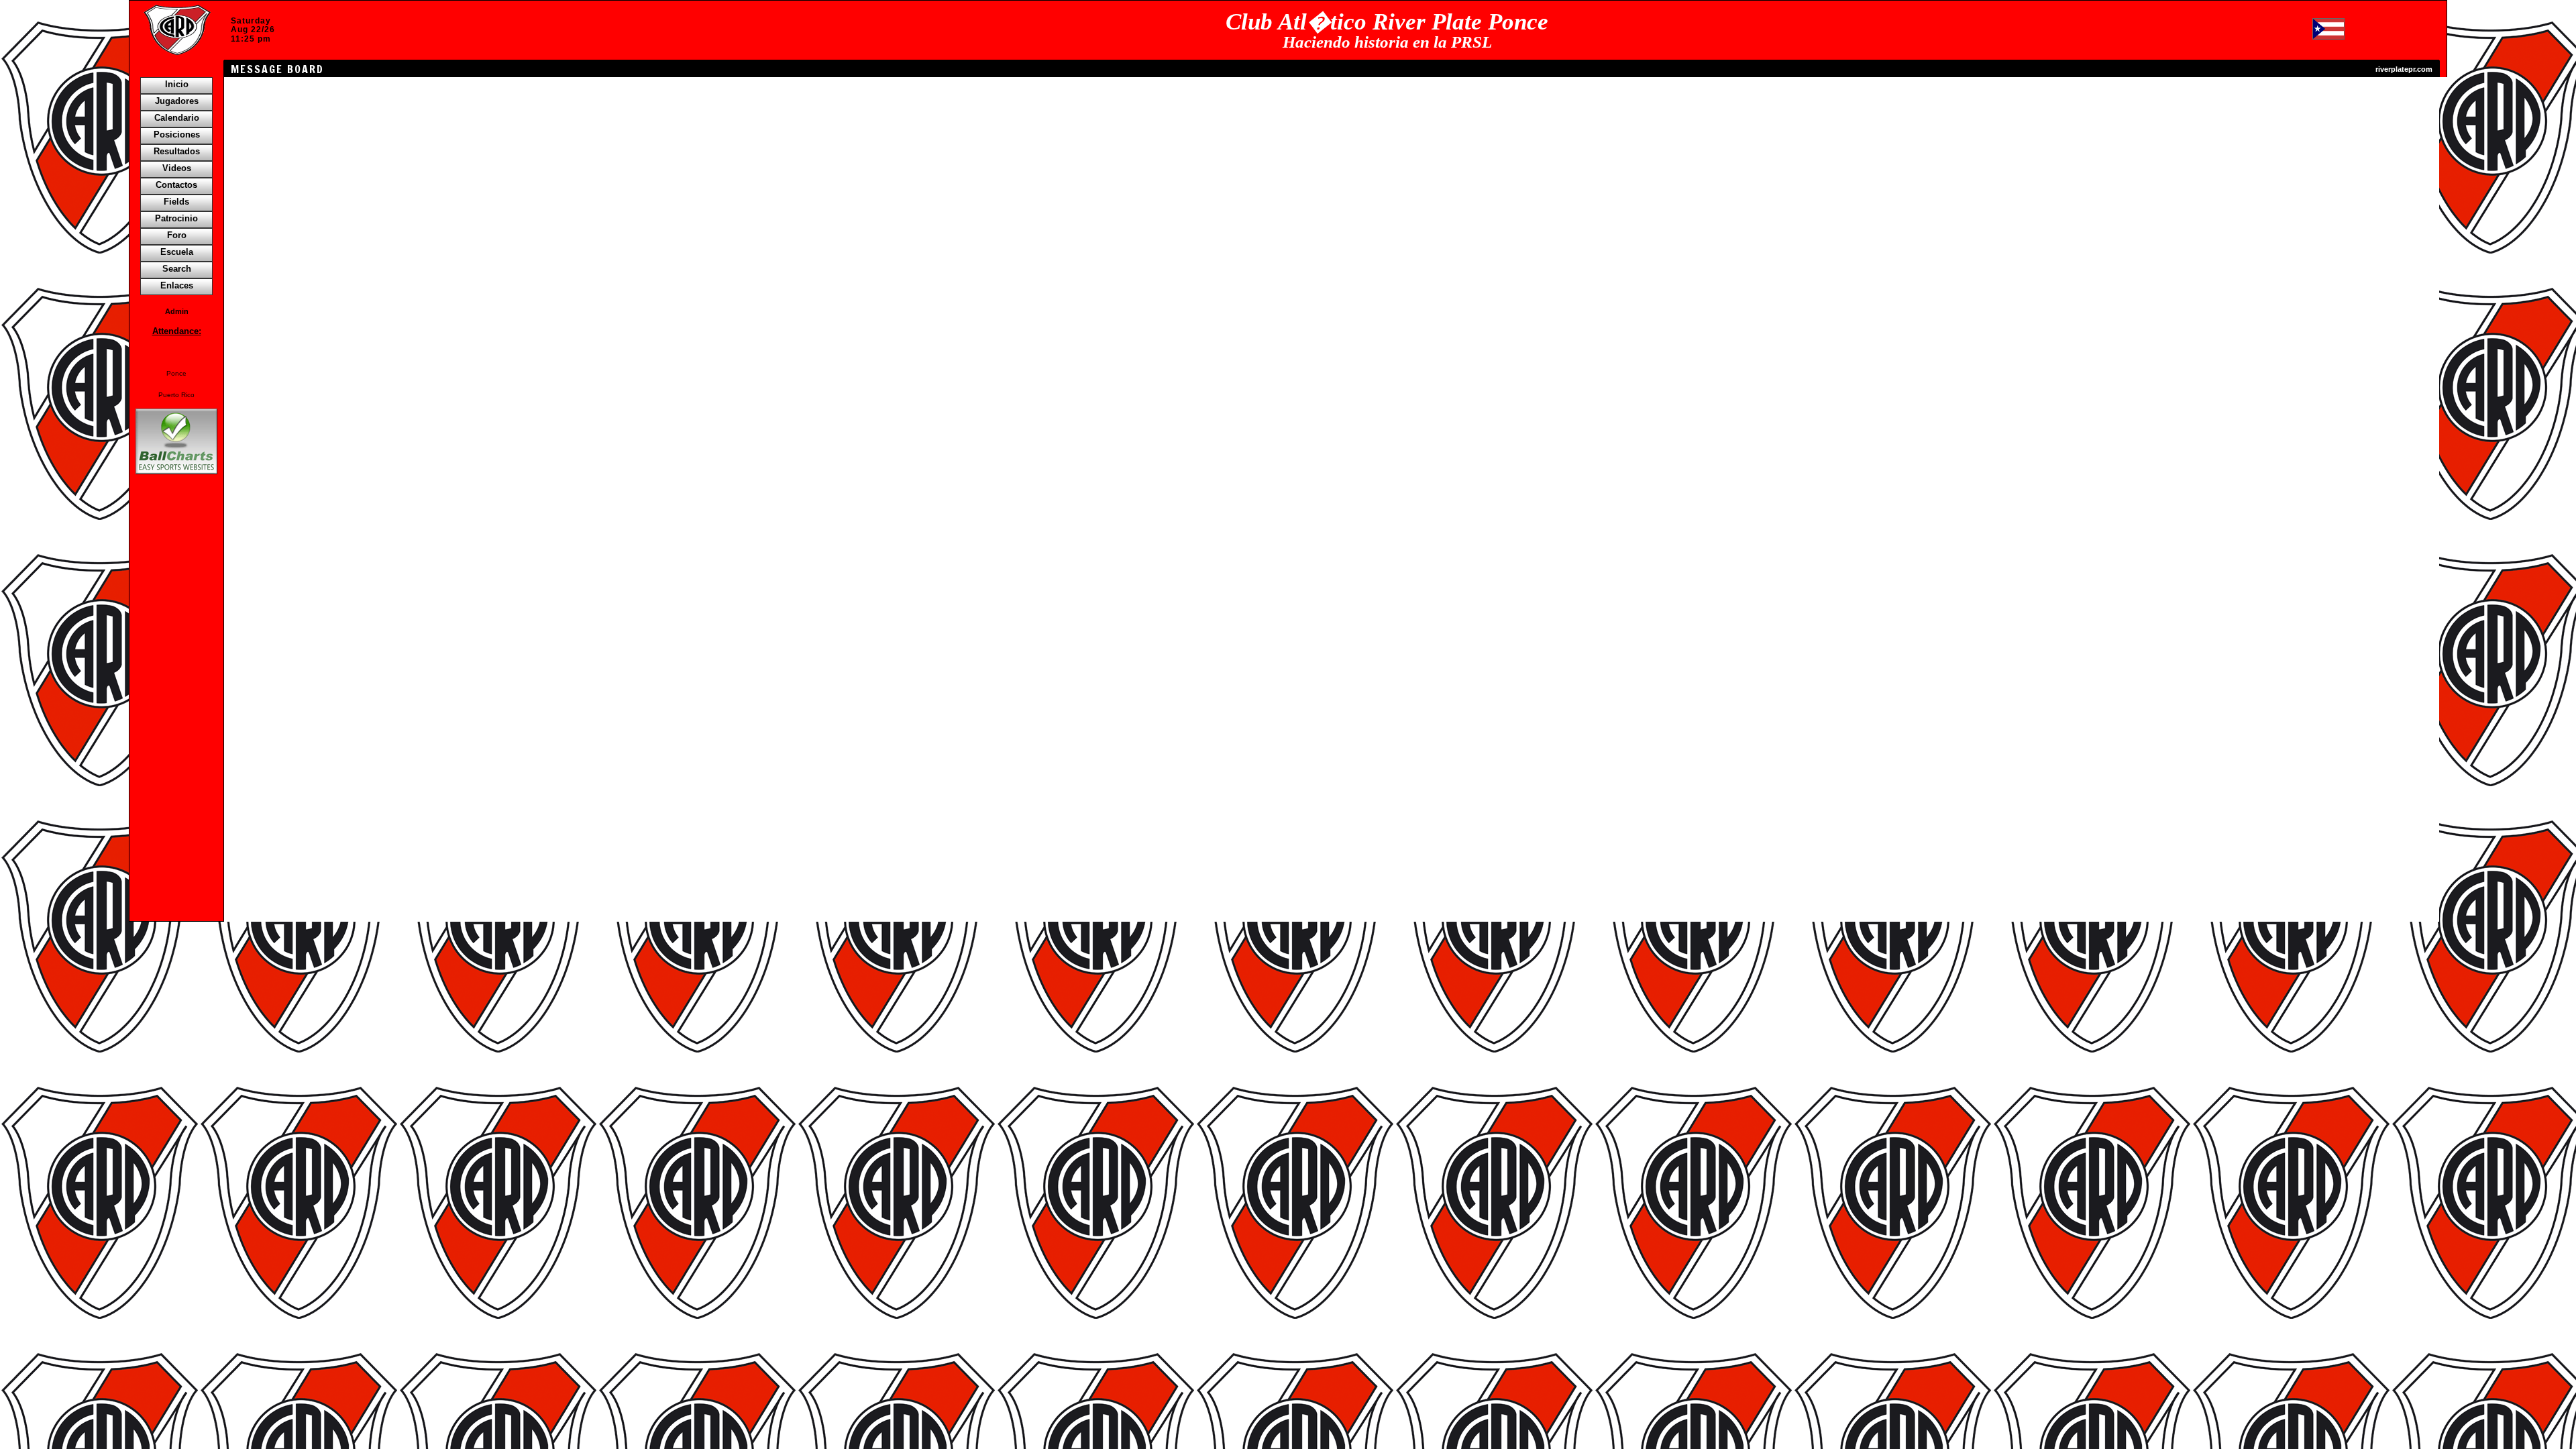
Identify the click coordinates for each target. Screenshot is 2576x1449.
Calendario (177, 118)
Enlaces (177, 285)
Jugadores (177, 101)
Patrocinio (176, 218)
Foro (177, 235)
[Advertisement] (176, 708)
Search (177, 269)
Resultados (177, 151)
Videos (177, 168)
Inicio (177, 84)
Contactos (176, 185)
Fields (176, 202)
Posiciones (177, 135)
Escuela (177, 252)
